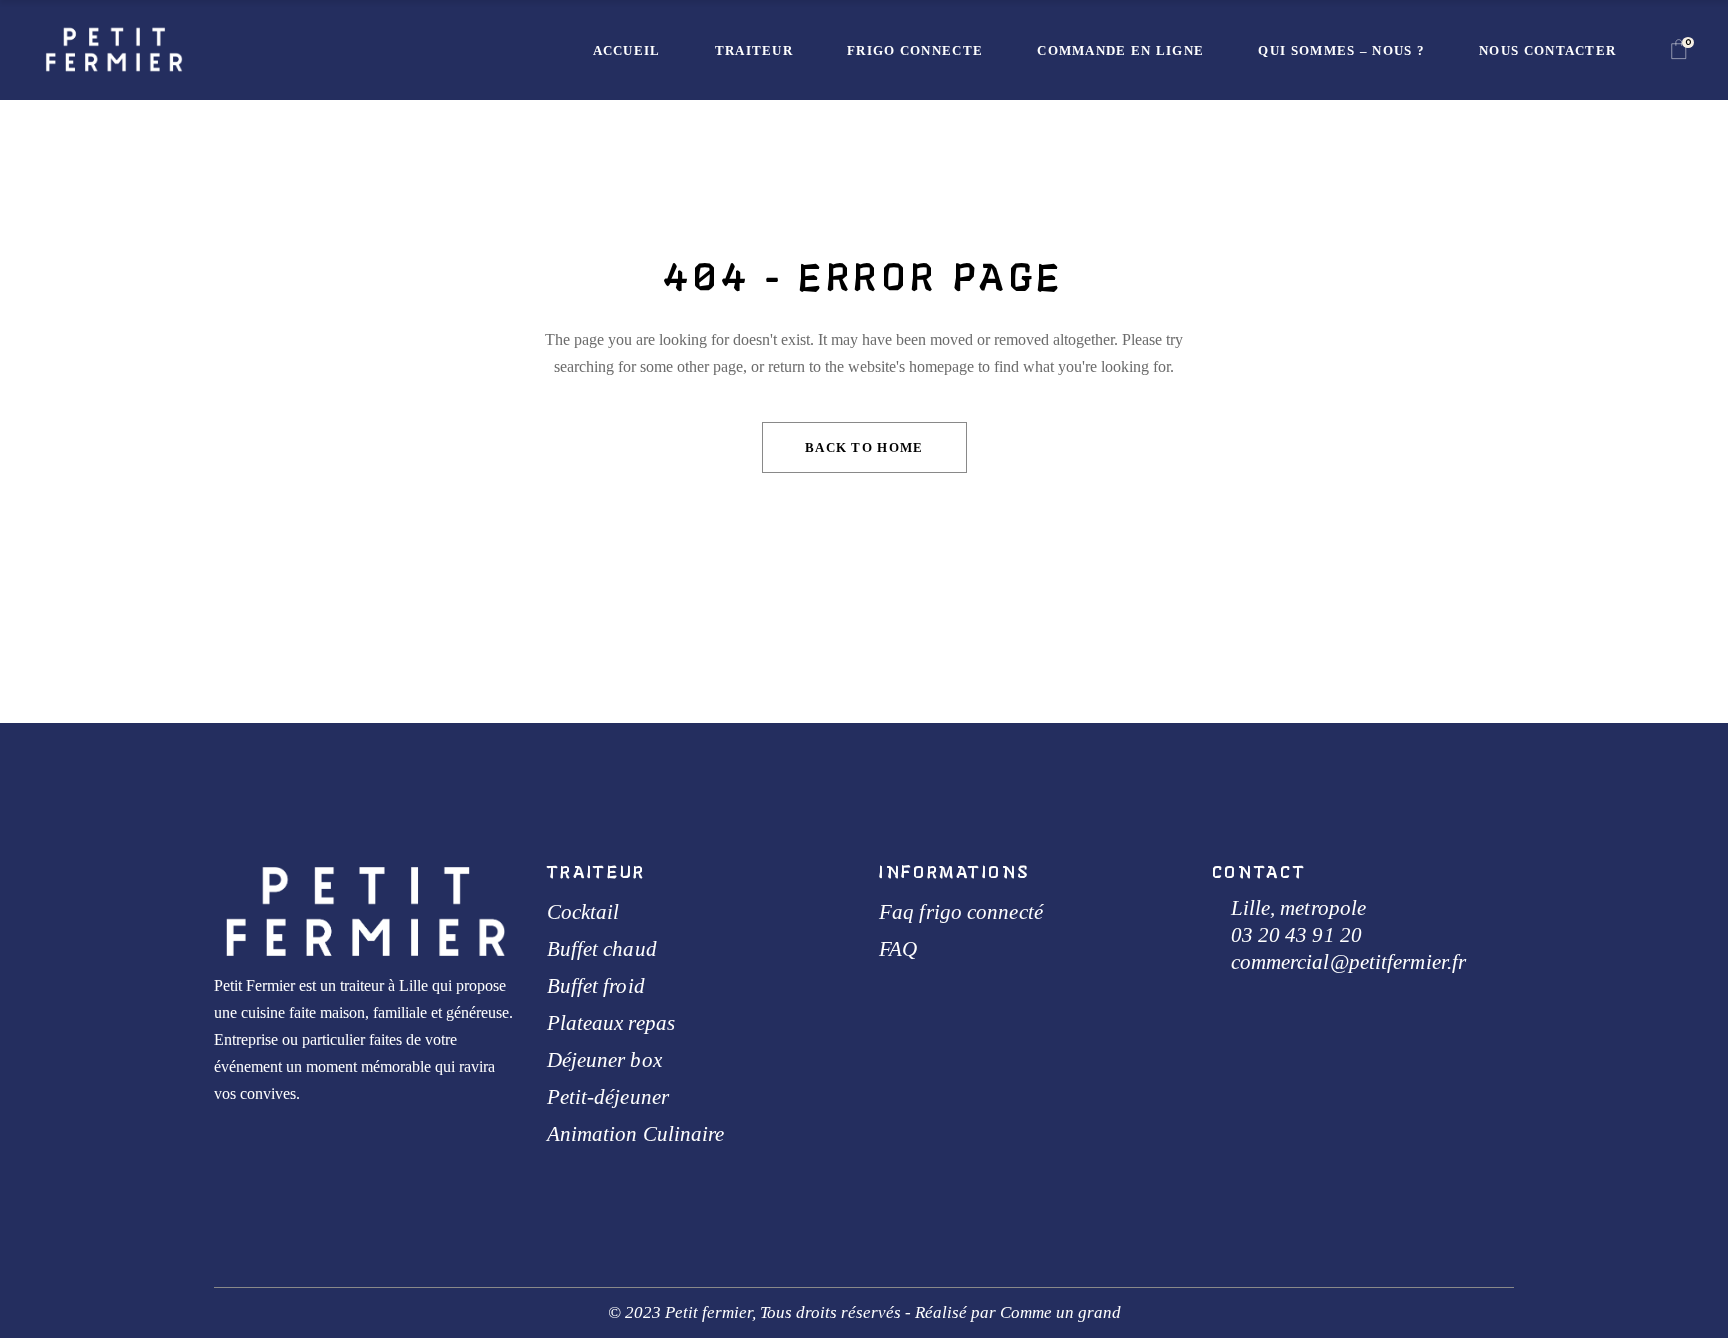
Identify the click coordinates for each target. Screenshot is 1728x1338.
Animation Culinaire (636, 1134)
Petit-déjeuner (608, 1097)
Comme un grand (1060, 1312)
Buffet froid (596, 986)
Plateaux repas (611, 1023)
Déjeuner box (604, 1060)
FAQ (898, 949)
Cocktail (583, 912)
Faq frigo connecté (961, 912)
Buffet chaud (602, 949)
